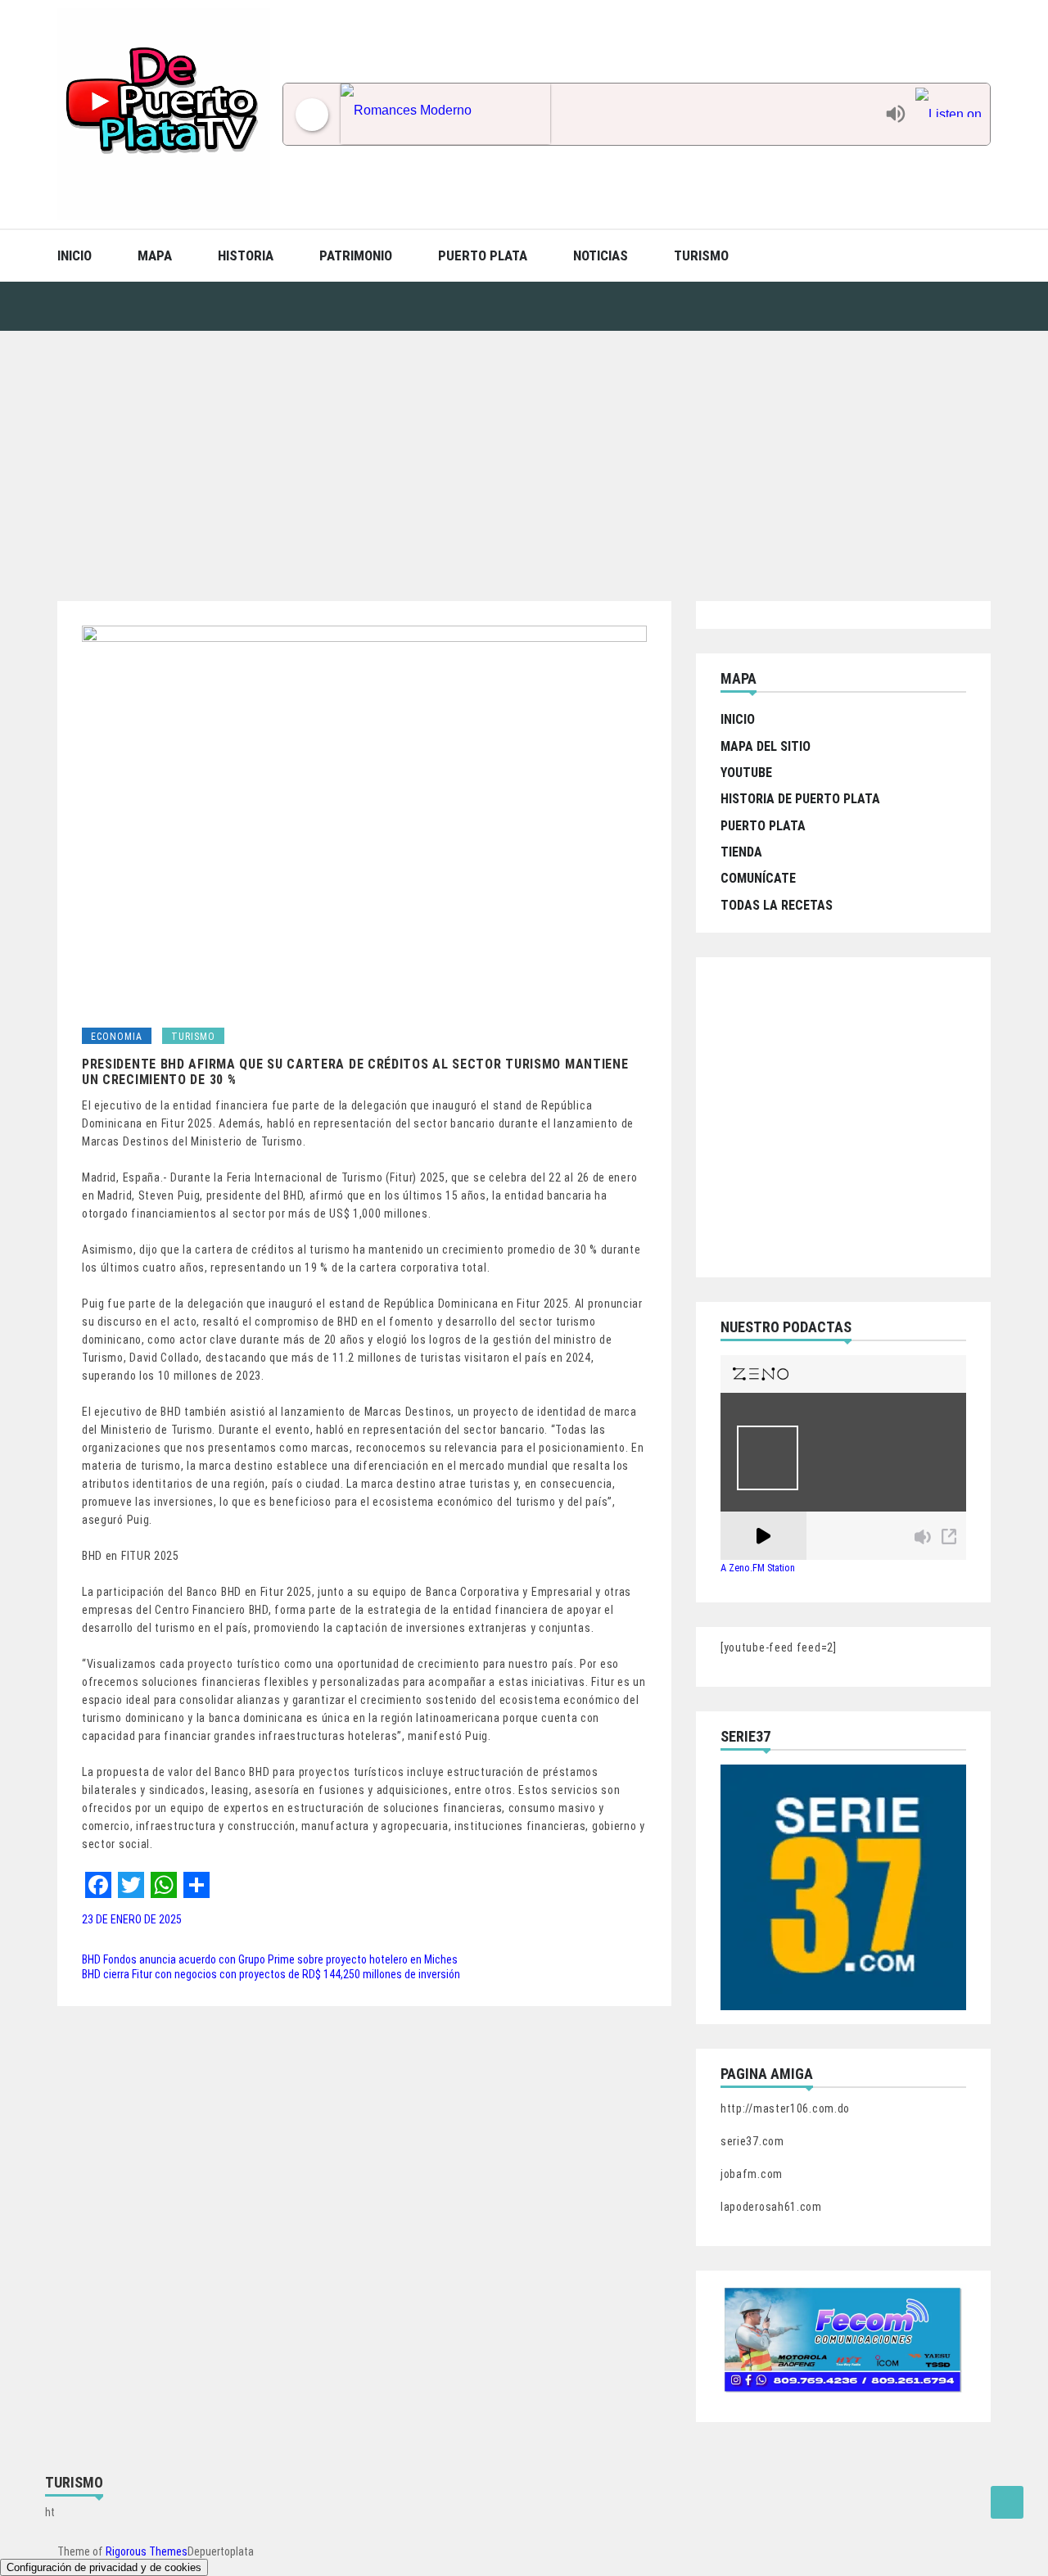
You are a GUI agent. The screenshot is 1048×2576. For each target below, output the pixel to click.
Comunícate (758, 878)
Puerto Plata (483, 255)
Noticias (601, 255)
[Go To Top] (1007, 2502)
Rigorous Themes (147, 2551)
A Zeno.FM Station (758, 1568)
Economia (117, 1037)
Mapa (155, 255)
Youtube (746, 773)
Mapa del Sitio (766, 746)
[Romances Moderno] (609, 114)
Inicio (75, 255)
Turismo (701, 255)
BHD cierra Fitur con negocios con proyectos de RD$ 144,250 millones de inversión (271, 1974)
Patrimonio (356, 255)
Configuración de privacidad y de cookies (104, 2567)
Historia (246, 255)
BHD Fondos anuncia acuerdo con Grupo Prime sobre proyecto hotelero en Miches (270, 1959)
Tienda (741, 852)
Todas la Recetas (777, 905)
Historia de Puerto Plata (800, 799)
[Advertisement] (524, 454)
